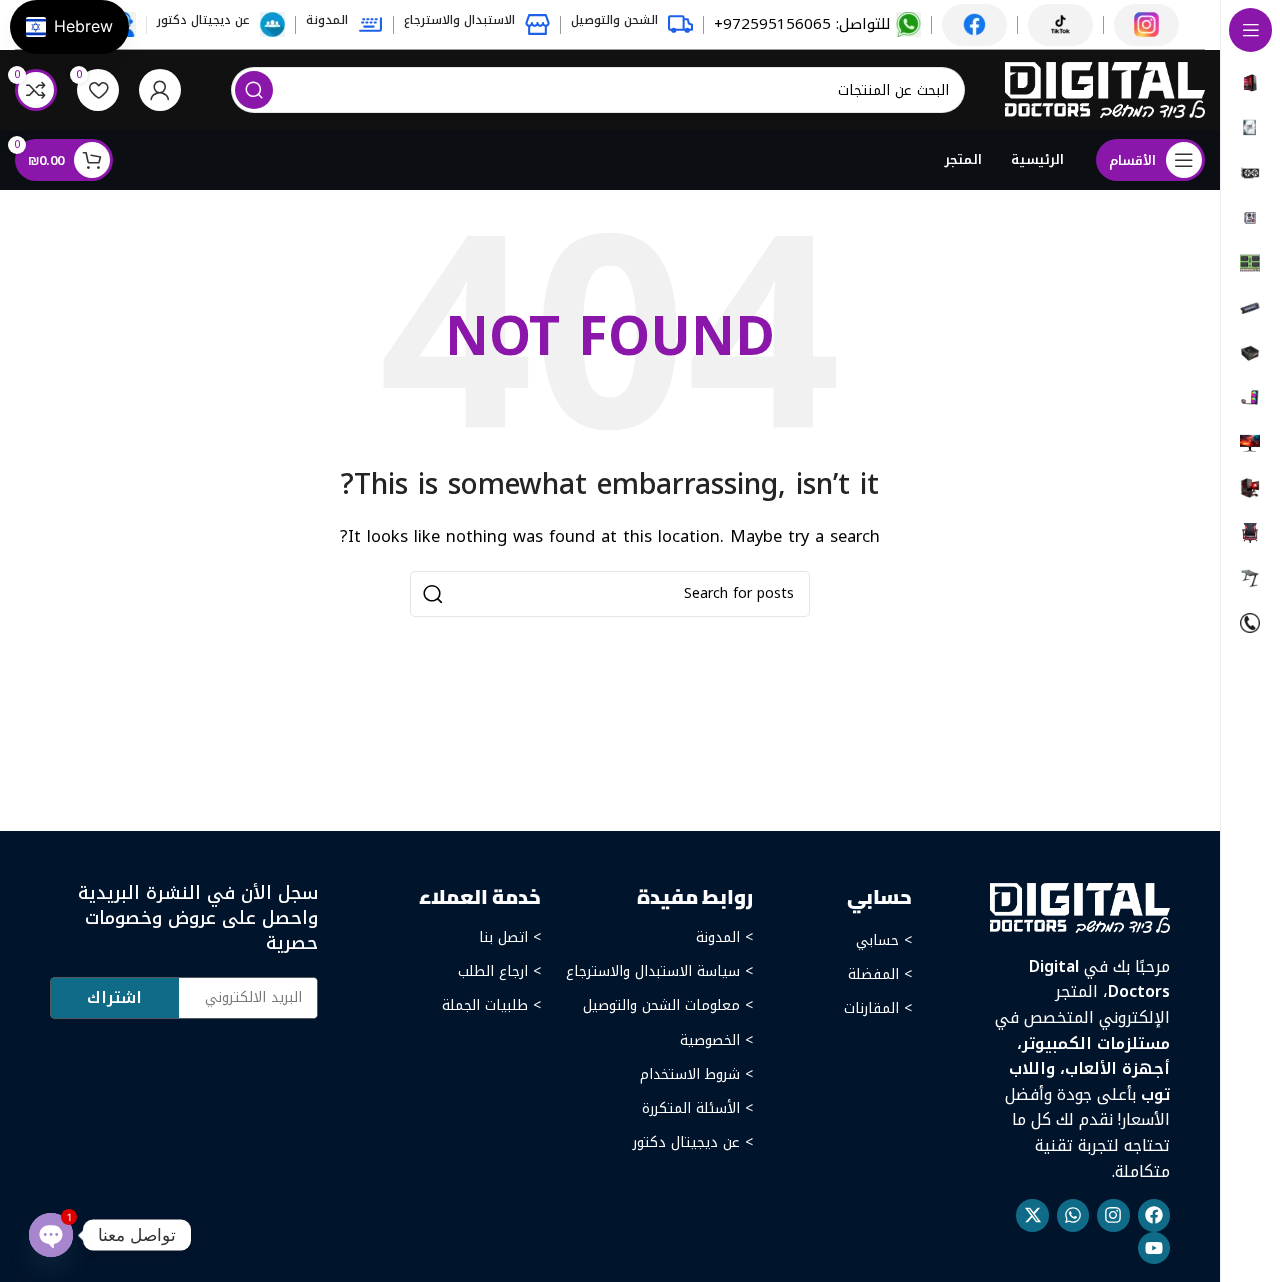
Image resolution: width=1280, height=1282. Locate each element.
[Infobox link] (817, 24)
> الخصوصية (716, 1040)
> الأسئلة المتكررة (697, 1108)
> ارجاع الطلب (499, 971)
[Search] (254, 90)
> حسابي (884, 940)
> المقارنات (878, 1008)
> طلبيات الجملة (491, 1005)
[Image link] (1080, 907)
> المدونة (724, 937)
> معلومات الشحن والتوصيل (668, 1005)
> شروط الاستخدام (696, 1074)
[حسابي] (160, 90)
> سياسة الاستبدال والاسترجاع (659, 971)
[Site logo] (1105, 89)
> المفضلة (880, 974)
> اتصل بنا (510, 937)
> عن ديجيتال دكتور (693, 1142)
